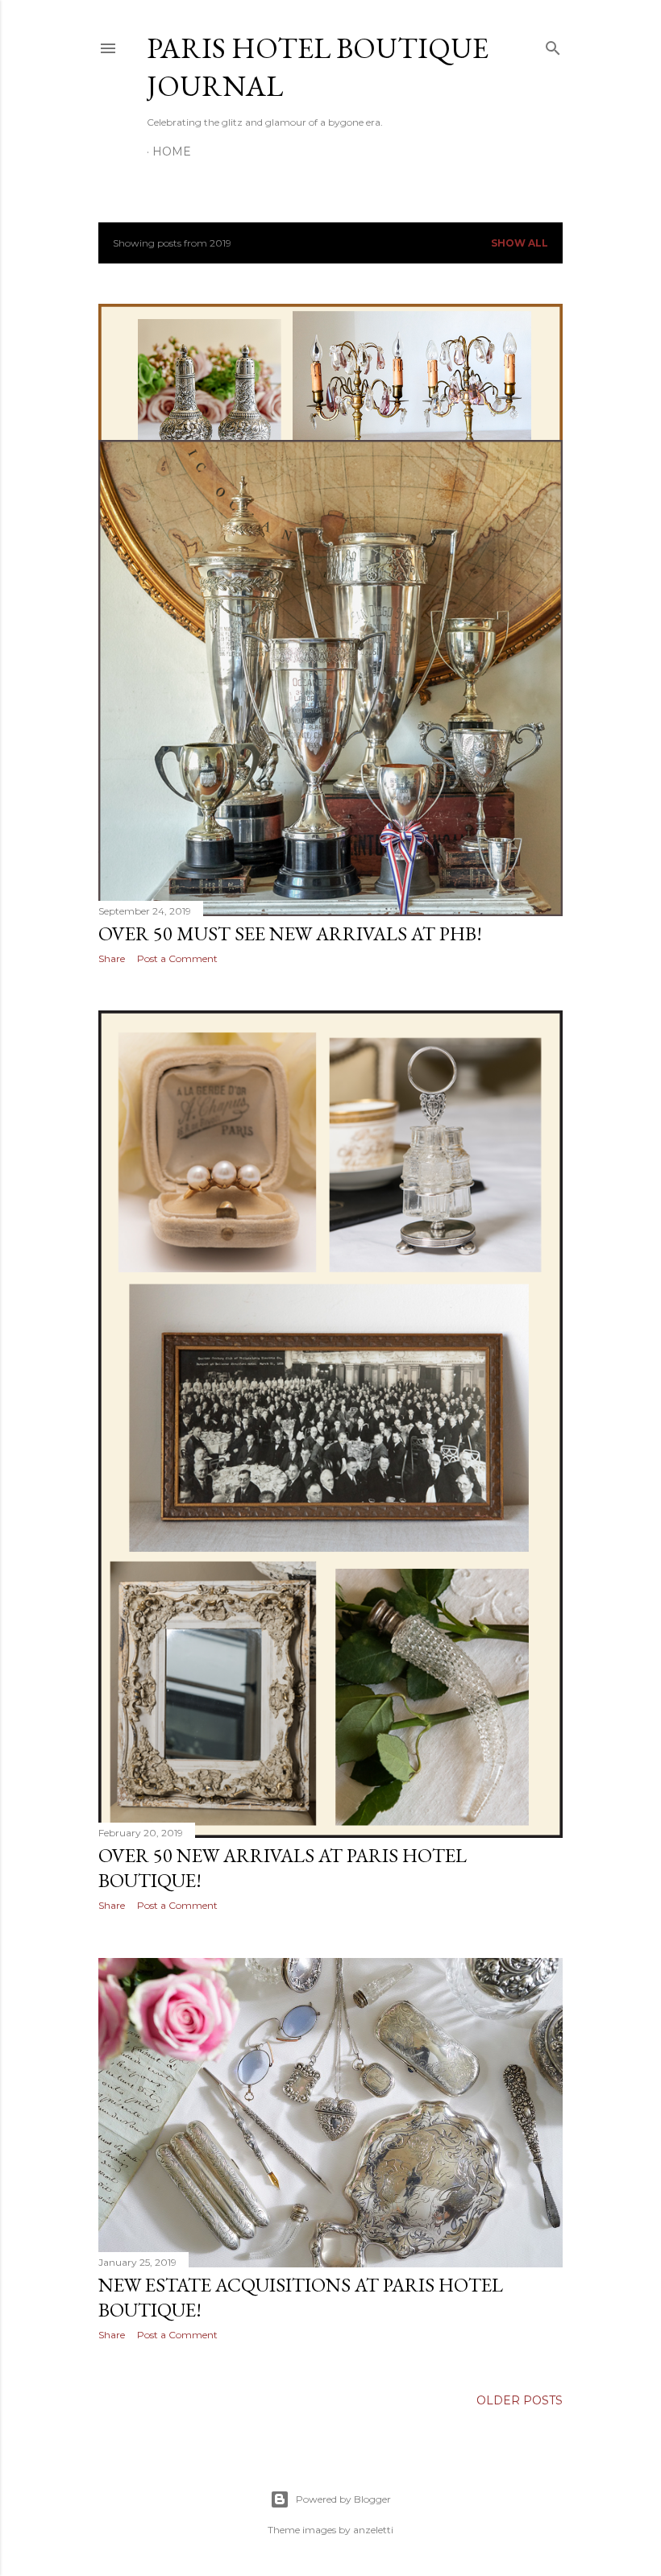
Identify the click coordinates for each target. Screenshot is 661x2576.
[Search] (553, 45)
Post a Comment (177, 958)
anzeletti (373, 2530)
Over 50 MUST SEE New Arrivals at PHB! (290, 933)
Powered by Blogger (343, 2499)
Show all (520, 243)
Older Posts (520, 2400)
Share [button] (112, 958)
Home (172, 151)
